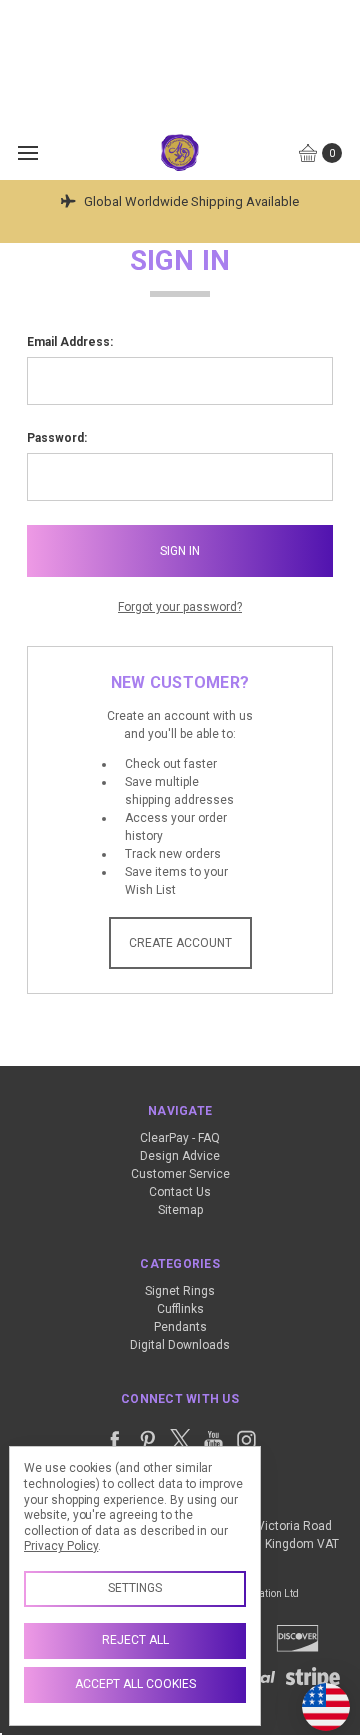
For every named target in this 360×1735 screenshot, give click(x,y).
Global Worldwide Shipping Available (190, 201)
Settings (135, 1588)
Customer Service (180, 1174)
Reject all (135, 1640)
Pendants (180, 1327)
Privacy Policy (61, 1546)
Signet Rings (180, 1291)
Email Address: (70, 342)
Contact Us (180, 1192)
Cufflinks (180, 1309)
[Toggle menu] (27, 152)
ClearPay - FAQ (180, 1138)
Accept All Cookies (135, 1684)
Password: (57, 438)
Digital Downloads (180, 1345)
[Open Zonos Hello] (316, 1697)
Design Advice (180, 1156)
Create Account (180, 943)
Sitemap (180, 1210)
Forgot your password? (180, 607)
